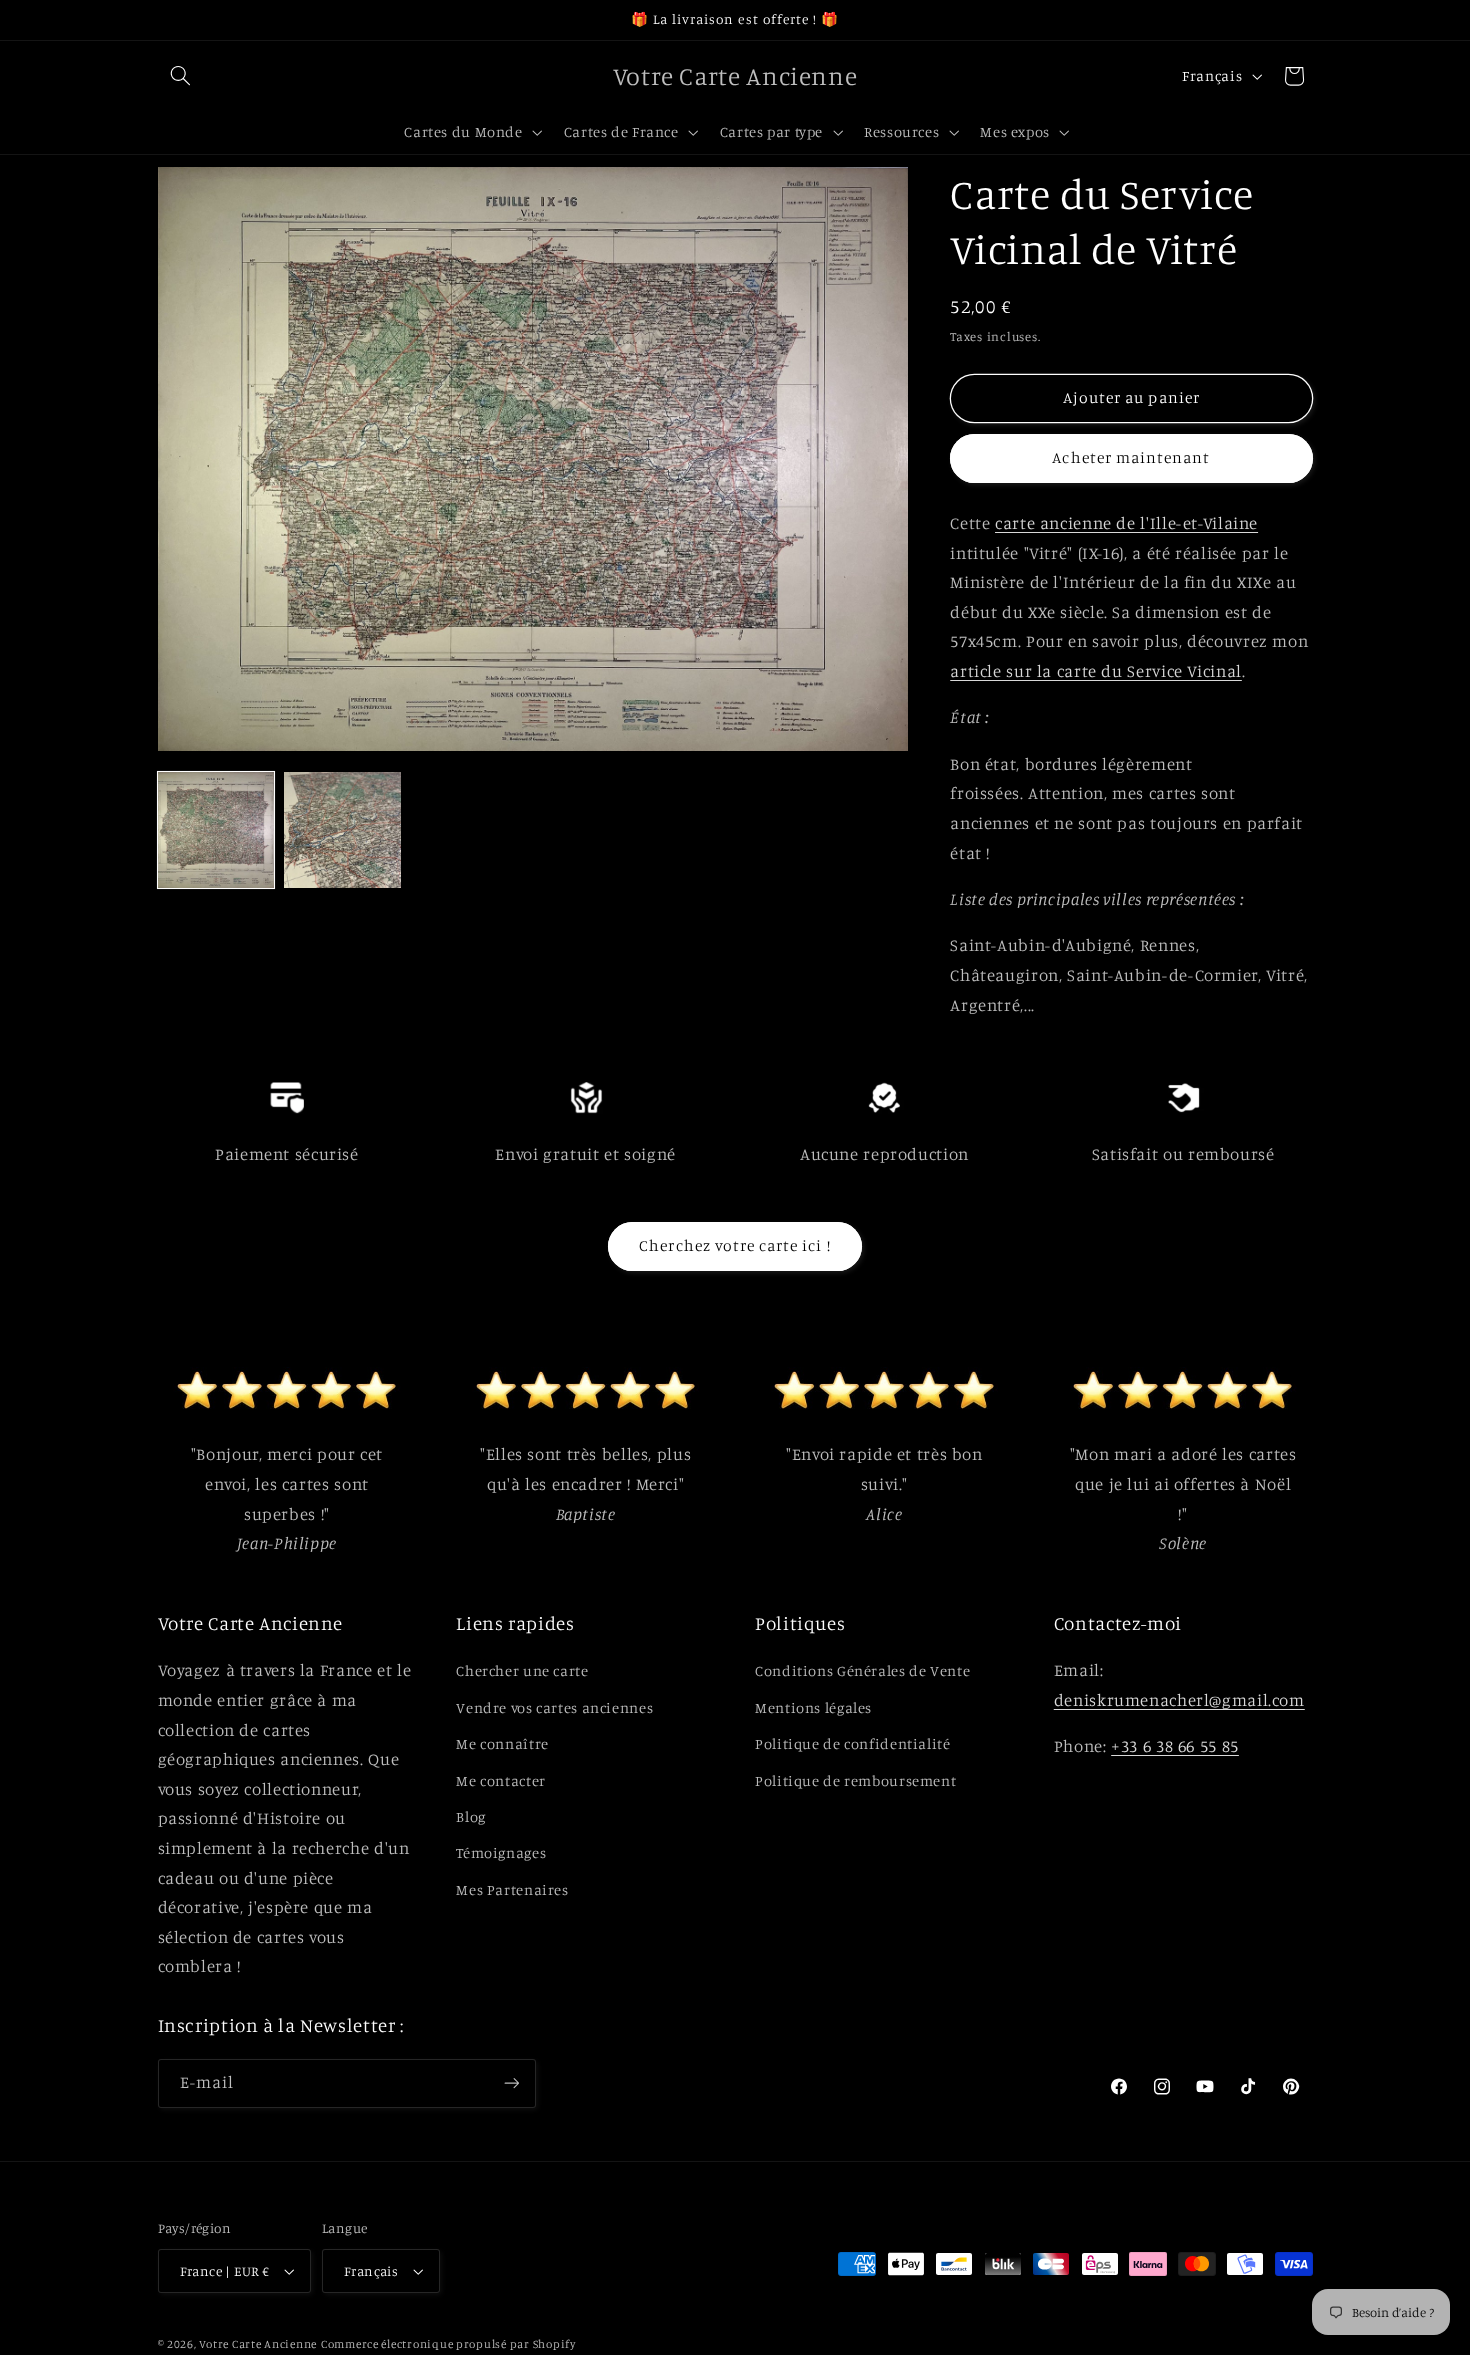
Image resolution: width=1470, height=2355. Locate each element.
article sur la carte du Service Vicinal (1096, 671)
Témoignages (501, 1852)
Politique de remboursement (855, 1780)
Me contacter (501, 1780)
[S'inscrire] (511, 2083)
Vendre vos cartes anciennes (554, 1707)
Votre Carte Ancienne (258, 2344)
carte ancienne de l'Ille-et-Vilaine (1126, 523)
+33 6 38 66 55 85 (1175, 1746)
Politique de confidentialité (853, 1743)
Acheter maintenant (1131, 457)
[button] (181, 76)
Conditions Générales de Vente (862, 1670)
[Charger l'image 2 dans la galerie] (342, 830)
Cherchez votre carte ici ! (734, 1245)
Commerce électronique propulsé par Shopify (448, 2344)
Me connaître (502, 1743)
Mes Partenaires (512, 1889)
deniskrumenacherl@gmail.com (1179, 1700)
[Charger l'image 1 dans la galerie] (216, 830)
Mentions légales (813, 1707)
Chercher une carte (522, 1670)
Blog (471, 1816)
